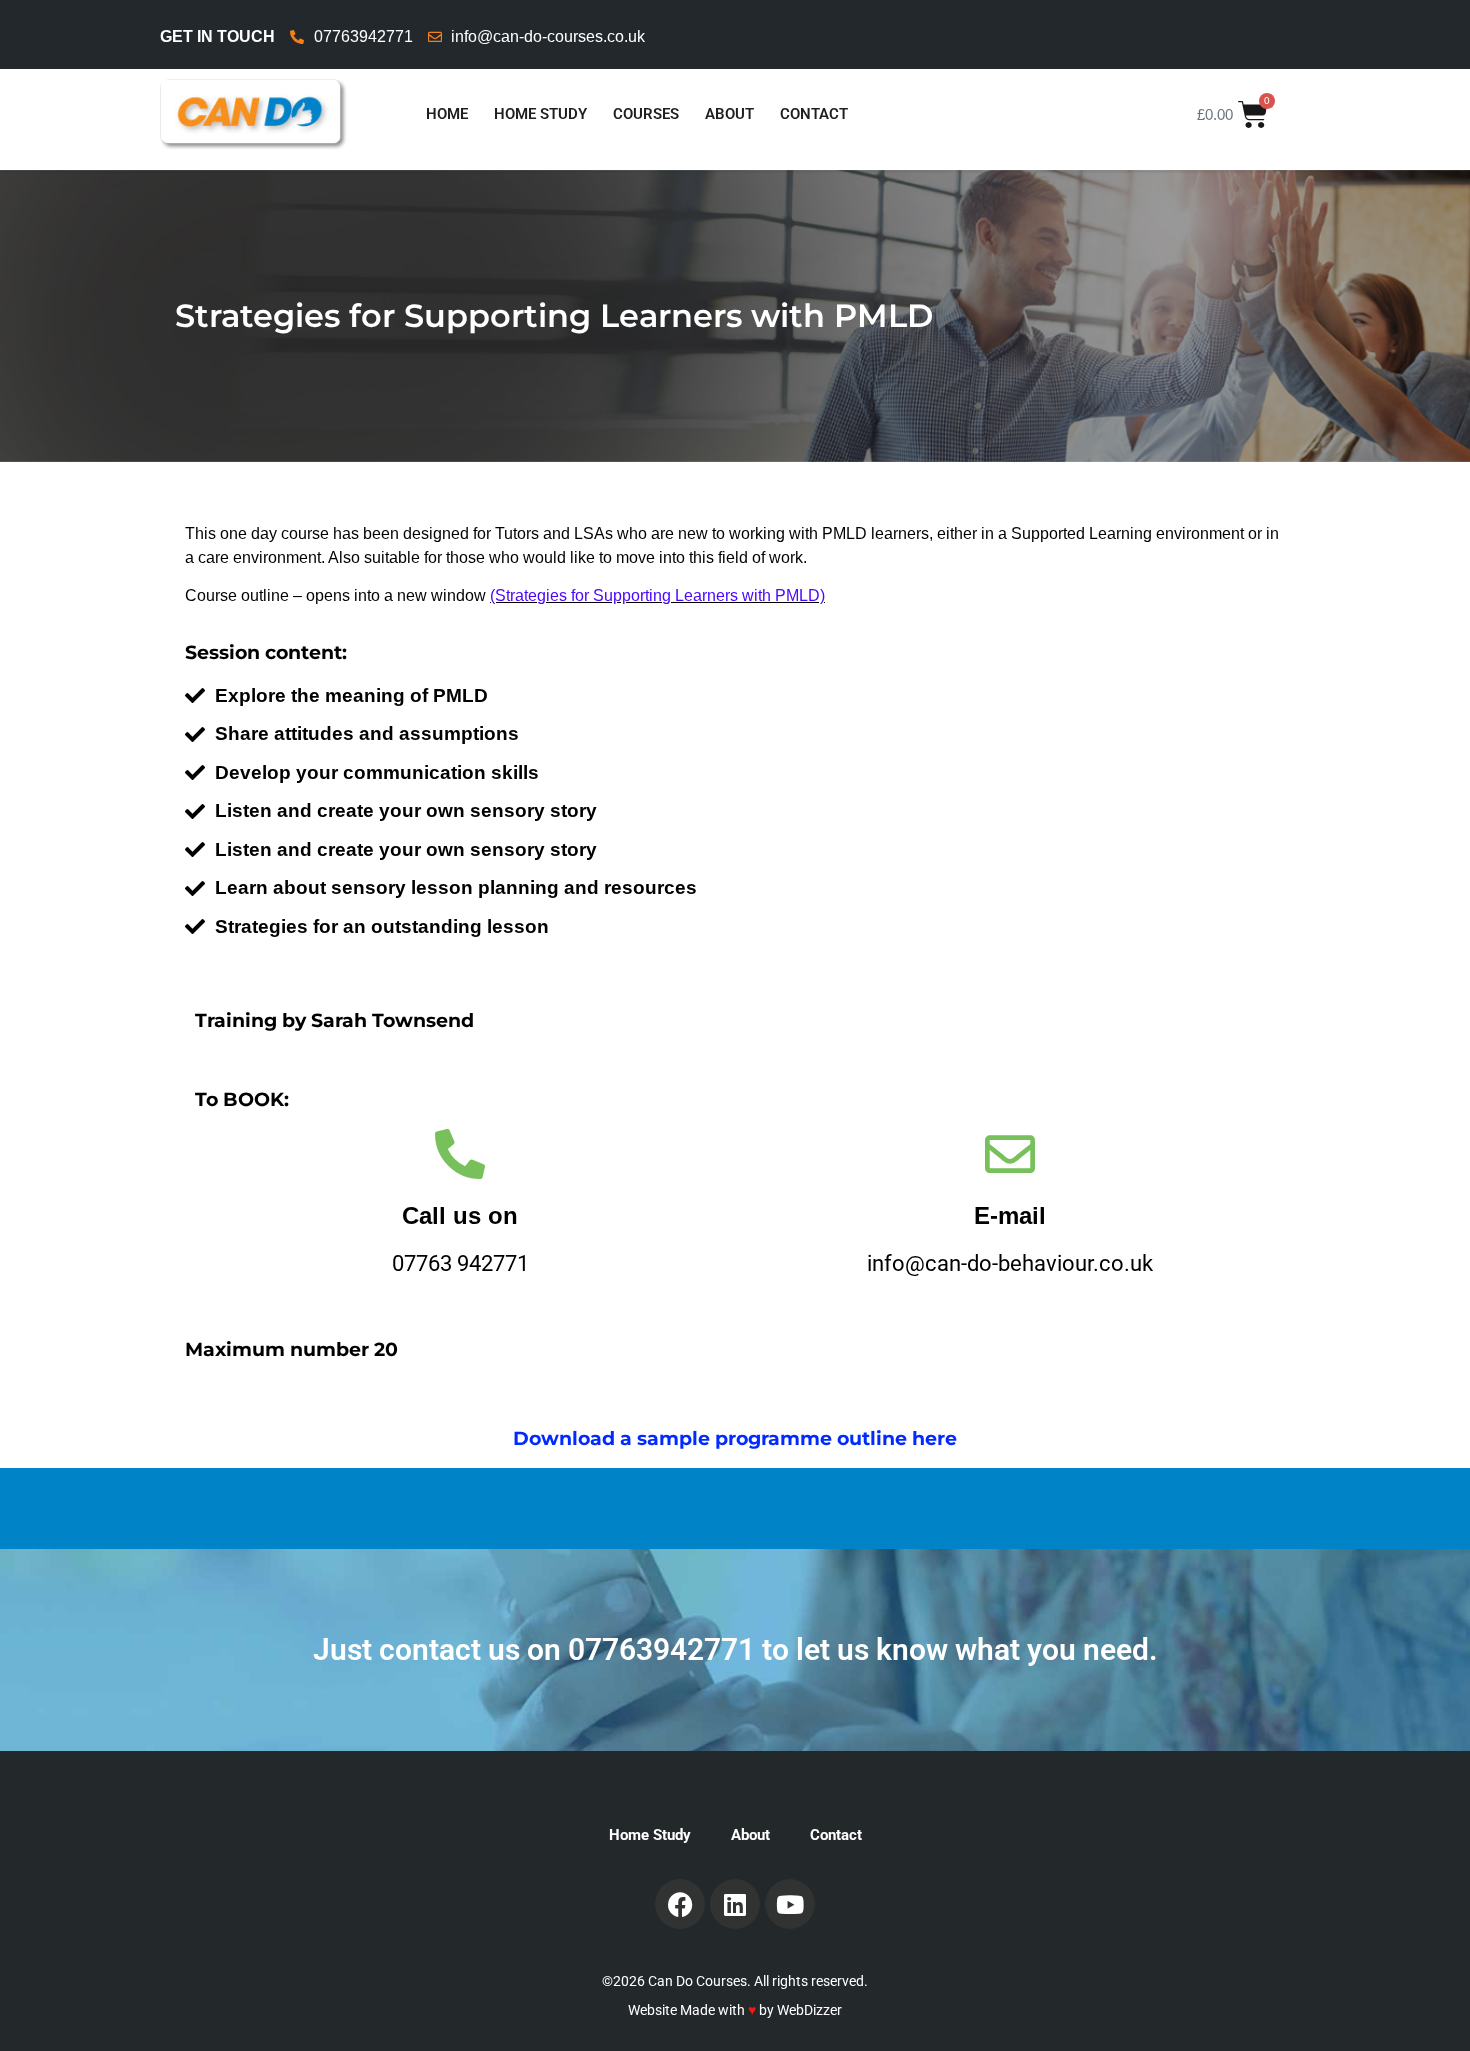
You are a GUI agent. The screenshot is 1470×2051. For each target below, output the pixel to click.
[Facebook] (680, 1904)
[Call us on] (460, 1154)
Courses (646, 114)
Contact (814, 114)
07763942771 (661, 1649)
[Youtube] (790, 1904)
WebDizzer (809, 2010)
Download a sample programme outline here (735, 1438)
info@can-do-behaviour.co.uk (1010, 1263)
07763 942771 (460, 1263)
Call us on (460, 1215)
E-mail (1010, 1215)
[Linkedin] (735, 1904)
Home (447, 114)
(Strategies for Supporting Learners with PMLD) (657, 595)
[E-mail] (1010, 1154)
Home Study (540, 114)
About (729, 114)
